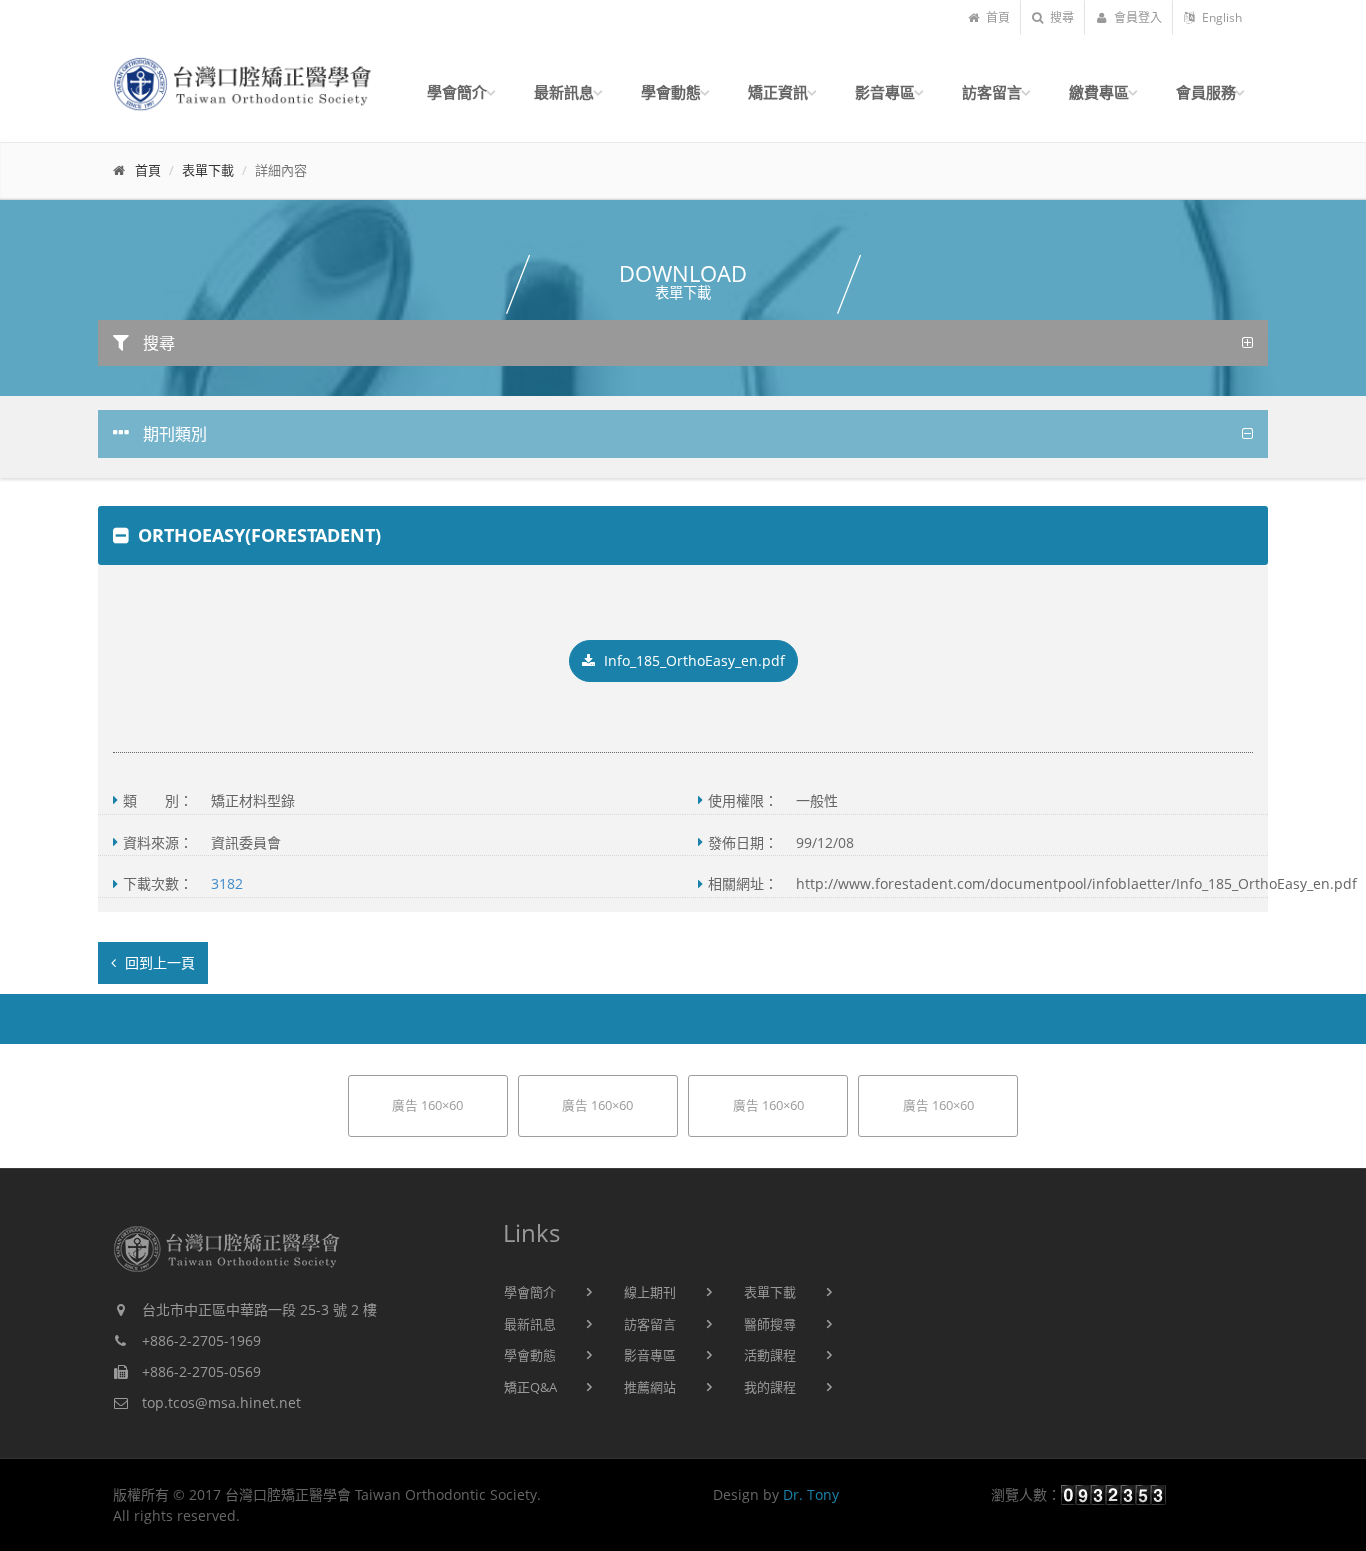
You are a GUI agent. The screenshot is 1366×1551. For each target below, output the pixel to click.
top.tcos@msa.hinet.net (221, 1402)
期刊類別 (173, 434)
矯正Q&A (530, 1387)
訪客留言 (650, 1324)
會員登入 (1136, 17)
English (1220, 17)
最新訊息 (530, 1324)
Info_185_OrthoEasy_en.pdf (692, 660)
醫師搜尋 (770, 1324)
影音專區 (650, 1355)
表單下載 (208, 170)
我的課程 (770, 1387)
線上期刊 (650, 1292)
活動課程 (770, 1355)
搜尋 (1060, 17)
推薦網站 (650, 1387)
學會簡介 (530, 1292)
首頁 (996, 17)
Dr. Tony (811, 1494)
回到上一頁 (158, 962)
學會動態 (530, 1355)
